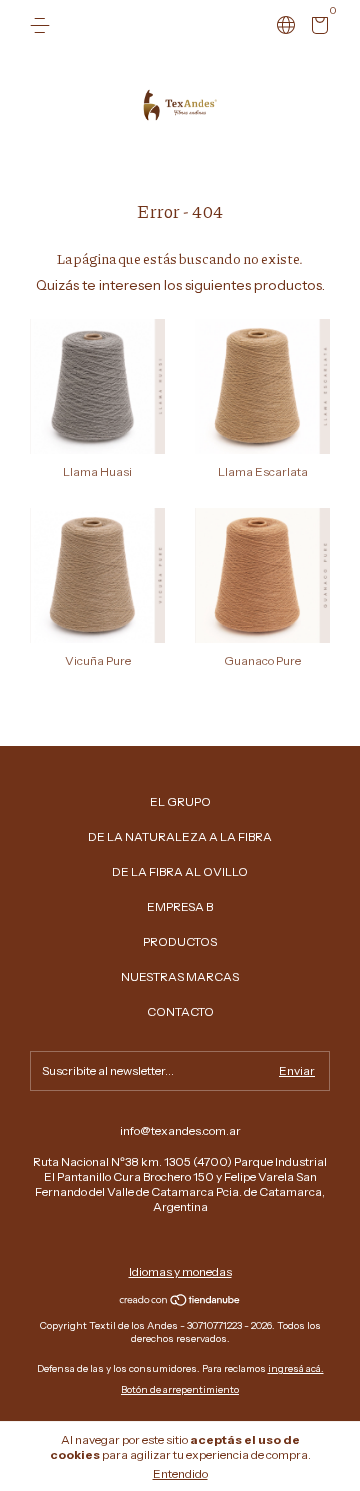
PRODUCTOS (180, 941)
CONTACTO (180, 1011)
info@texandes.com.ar (180, 1130)
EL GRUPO (180, 801)
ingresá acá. (296, 1368)
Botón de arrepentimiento (180, 1389)
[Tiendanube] (180, 1302)
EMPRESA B (180, 906)
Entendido (180, 1473)
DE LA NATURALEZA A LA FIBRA (180, 836)
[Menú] (43, 25)
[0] (316, 28)
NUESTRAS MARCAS (180, 976)
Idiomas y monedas (180, 1271)
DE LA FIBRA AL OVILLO (180, 871)
